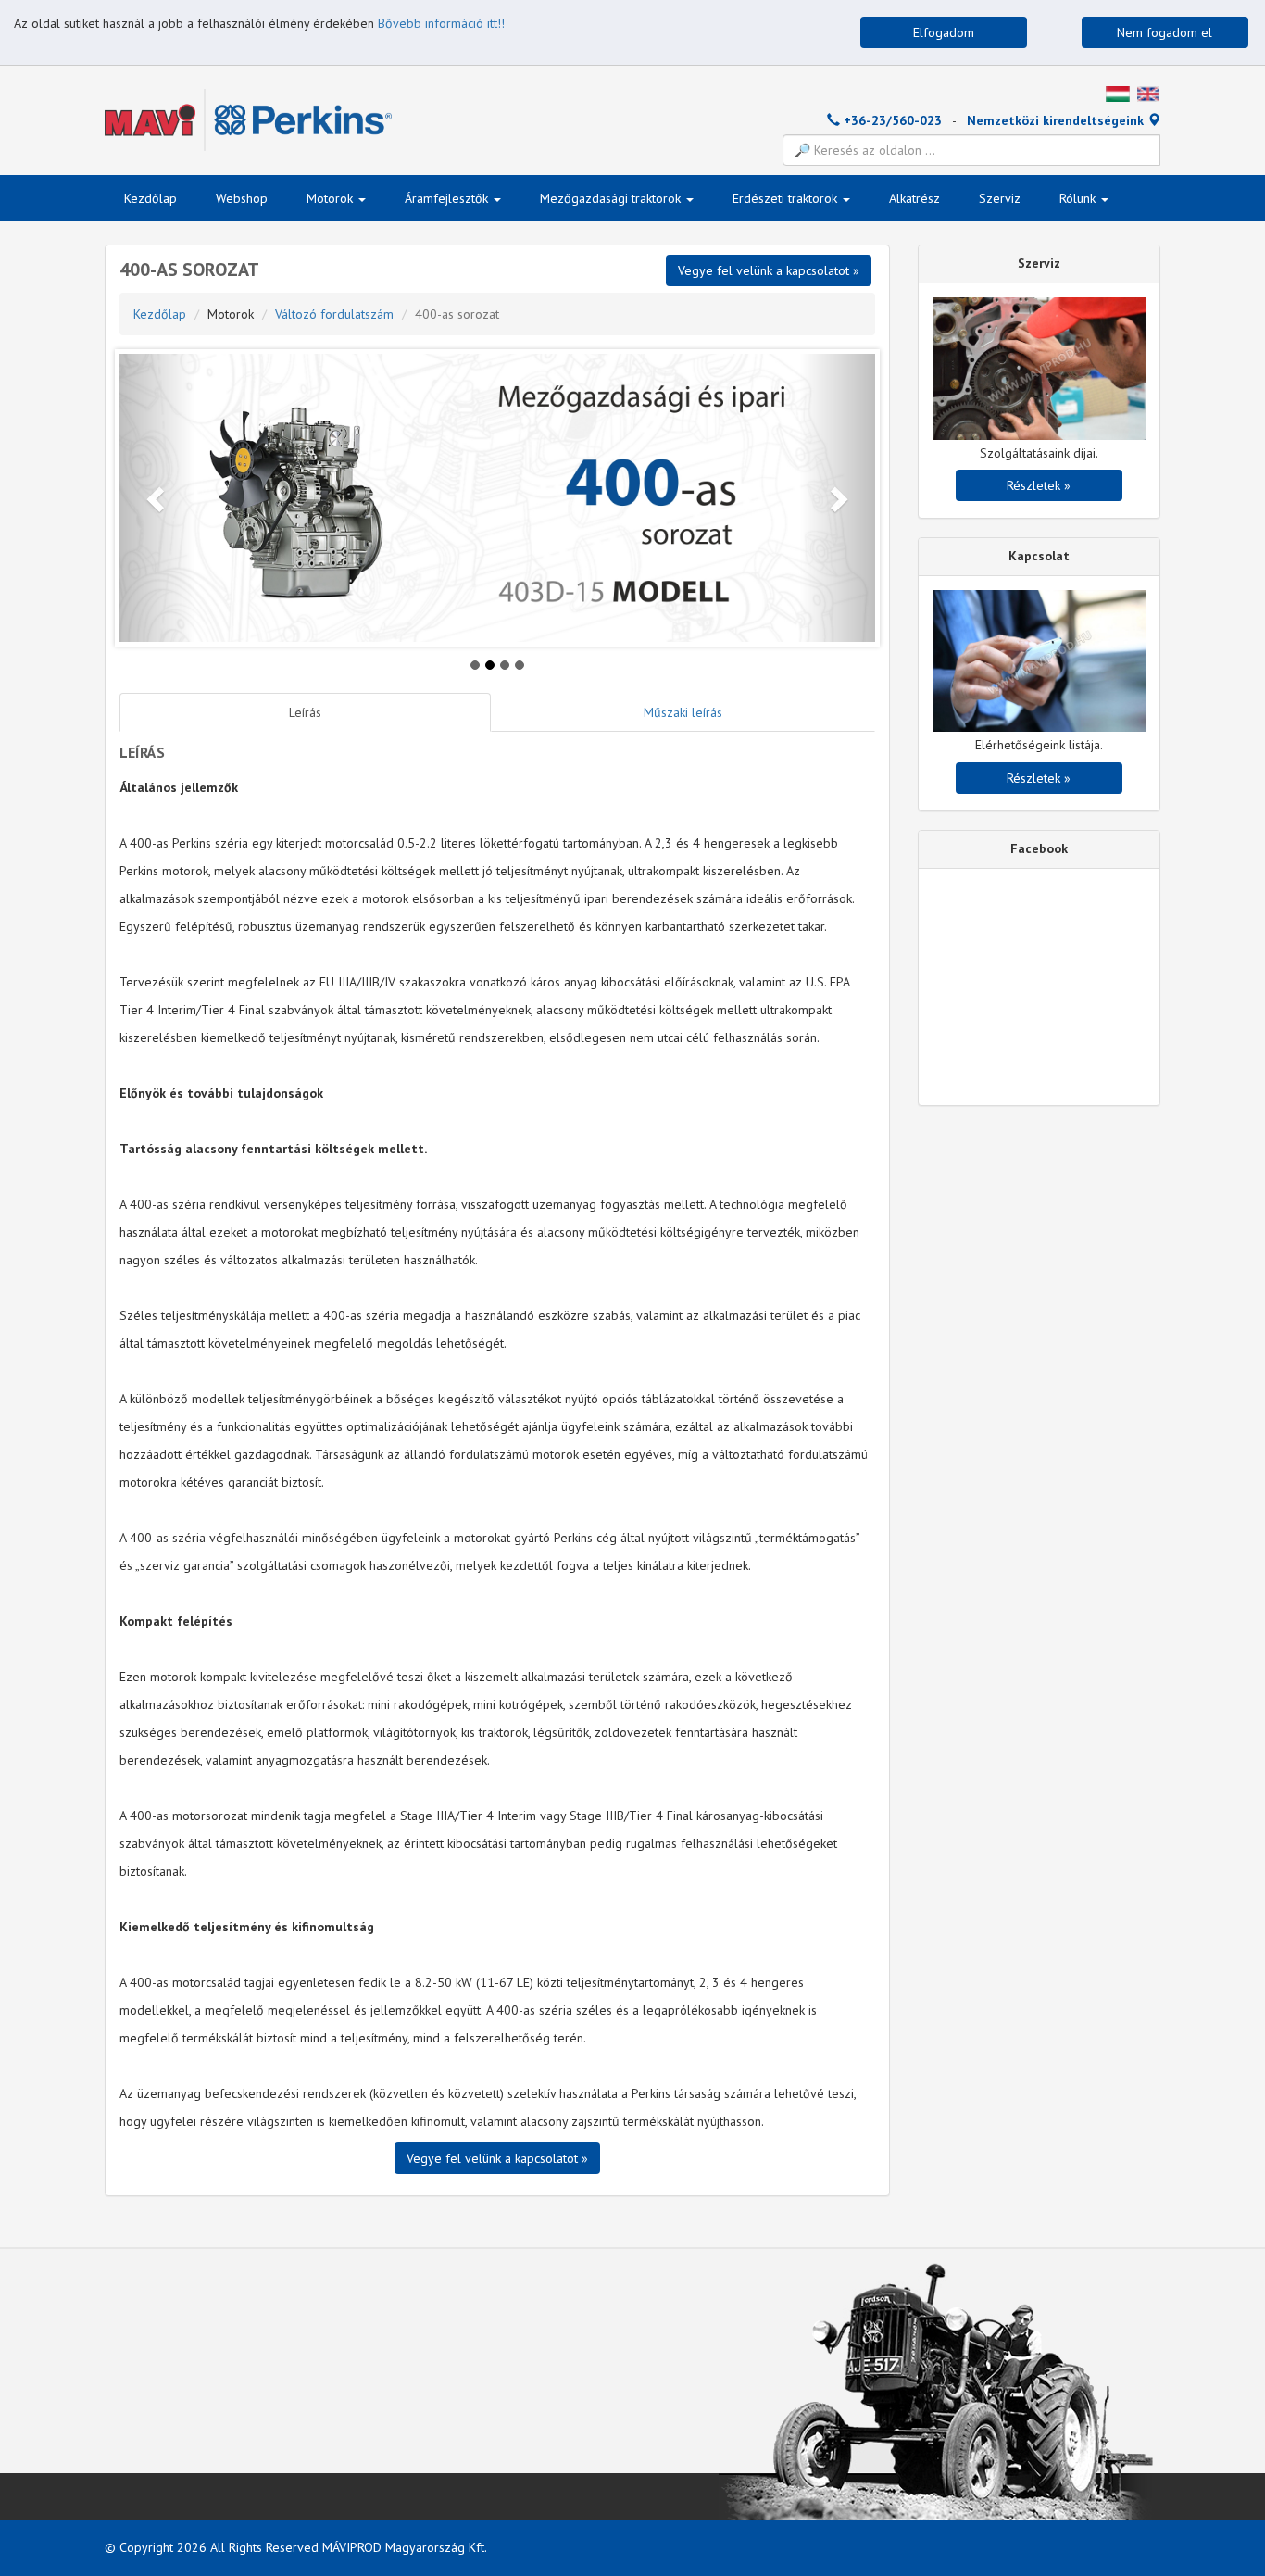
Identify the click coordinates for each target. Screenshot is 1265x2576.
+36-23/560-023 (891, 120)
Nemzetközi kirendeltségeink (1057, 120)
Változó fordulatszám (334, 314)
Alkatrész (914, 198)
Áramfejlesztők (448, 198)
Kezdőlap (150, 198)
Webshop (242, 198)
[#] (1118, 93)
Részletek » (1039, 485)
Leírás (305, 712)
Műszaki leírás (683, 712)
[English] (1148, 93)
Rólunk (1079, 198)
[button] (157, 498)
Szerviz (1000, 198)
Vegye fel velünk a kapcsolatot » (497, 2158)
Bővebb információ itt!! (441, 23)
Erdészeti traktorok (787, 198)
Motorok (332, 198)
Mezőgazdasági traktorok (612, 198)
